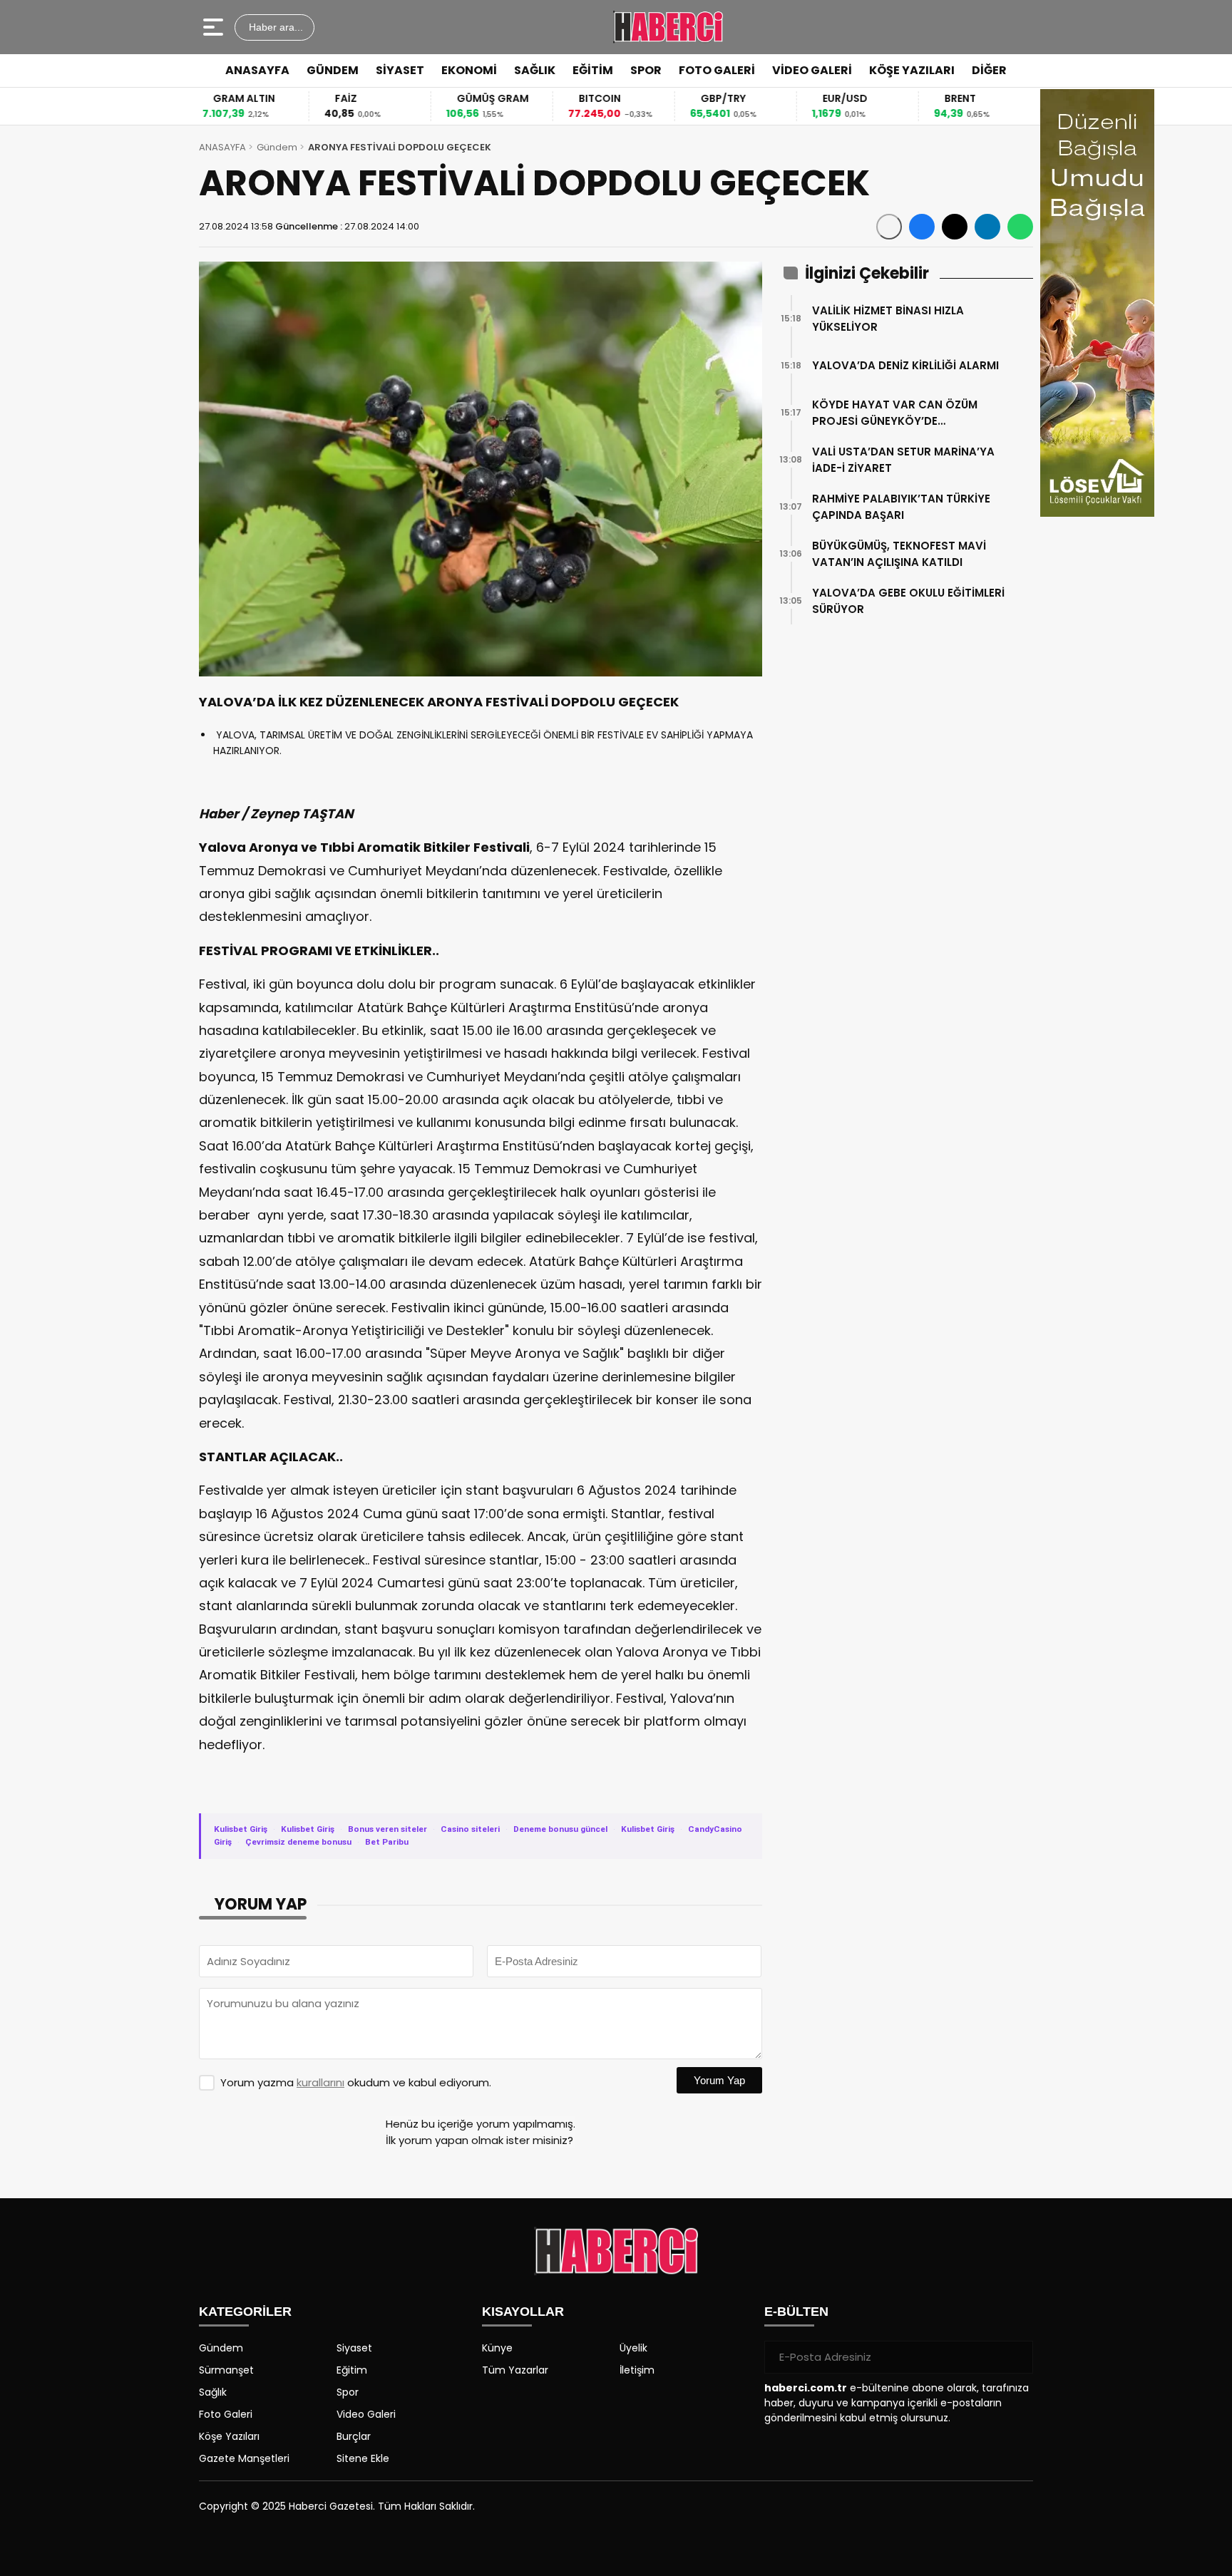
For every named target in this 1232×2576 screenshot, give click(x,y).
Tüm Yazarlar (515, 2370)
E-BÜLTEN (796, 2312)
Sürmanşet (226, 2370)
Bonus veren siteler (387, 1829)
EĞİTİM (593, 70)
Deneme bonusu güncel (560, 1829)
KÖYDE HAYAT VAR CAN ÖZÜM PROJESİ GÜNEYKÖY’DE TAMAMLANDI (895, 413)
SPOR (646, 70)
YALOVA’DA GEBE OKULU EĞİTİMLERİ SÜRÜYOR (908, 601)
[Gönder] (1017, 2357)
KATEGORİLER (245, 2312)
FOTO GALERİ (717, 70)
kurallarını (320, 2082)
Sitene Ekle (363, 2458)
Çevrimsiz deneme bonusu (298, 1842)
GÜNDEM (333, 70)
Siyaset (354, 2348)
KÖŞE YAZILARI (912, 70)
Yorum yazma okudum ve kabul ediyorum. (356, 2082)
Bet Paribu (387, 1842)
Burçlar (354, 2436)
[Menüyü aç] (215, 27)
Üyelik (633, 2348)
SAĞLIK (535, 70)
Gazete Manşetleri (244, 2458)
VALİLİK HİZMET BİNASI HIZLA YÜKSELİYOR (888, 319)
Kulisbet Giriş (241, 1829)
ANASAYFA (257, 70)
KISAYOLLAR (523, 2312)
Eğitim (352, 2370)
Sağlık (213, 2392)
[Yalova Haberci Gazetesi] (668, 27)
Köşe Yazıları (229, 2436)
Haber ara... (274, 27)
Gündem (277, 147)
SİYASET (400, 70)
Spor (348, 2392)
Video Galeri (366, 2414)
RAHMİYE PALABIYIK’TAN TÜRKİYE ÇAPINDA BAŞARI (901, 507)
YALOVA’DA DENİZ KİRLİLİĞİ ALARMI (905, 365)
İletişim (637, 2370)
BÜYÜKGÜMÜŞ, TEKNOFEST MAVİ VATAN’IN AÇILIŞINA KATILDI (899, 554)
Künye (497, 2348)
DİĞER (989, 70)
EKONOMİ (469, 70)
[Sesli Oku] (889, 227)
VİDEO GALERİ (812, 70)
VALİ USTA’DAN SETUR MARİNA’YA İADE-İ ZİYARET (903, 460)
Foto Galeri (226, 2414)
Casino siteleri (470, 1829)
